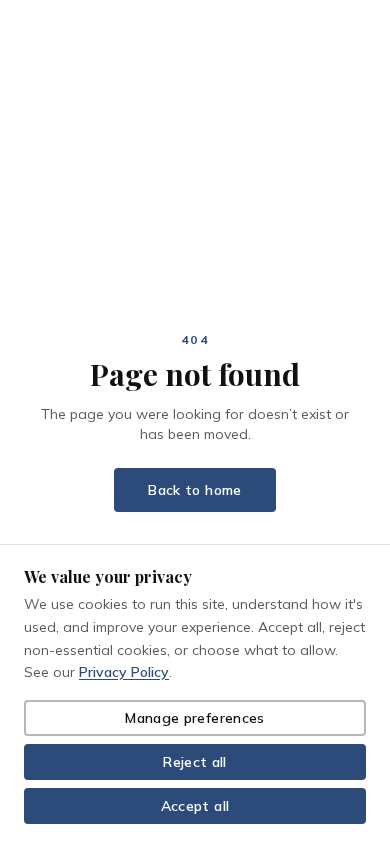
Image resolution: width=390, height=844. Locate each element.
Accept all (195, 806)
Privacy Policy (124, 672)
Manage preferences (194, 718)
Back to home (194, 490)
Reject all (195, 762)
